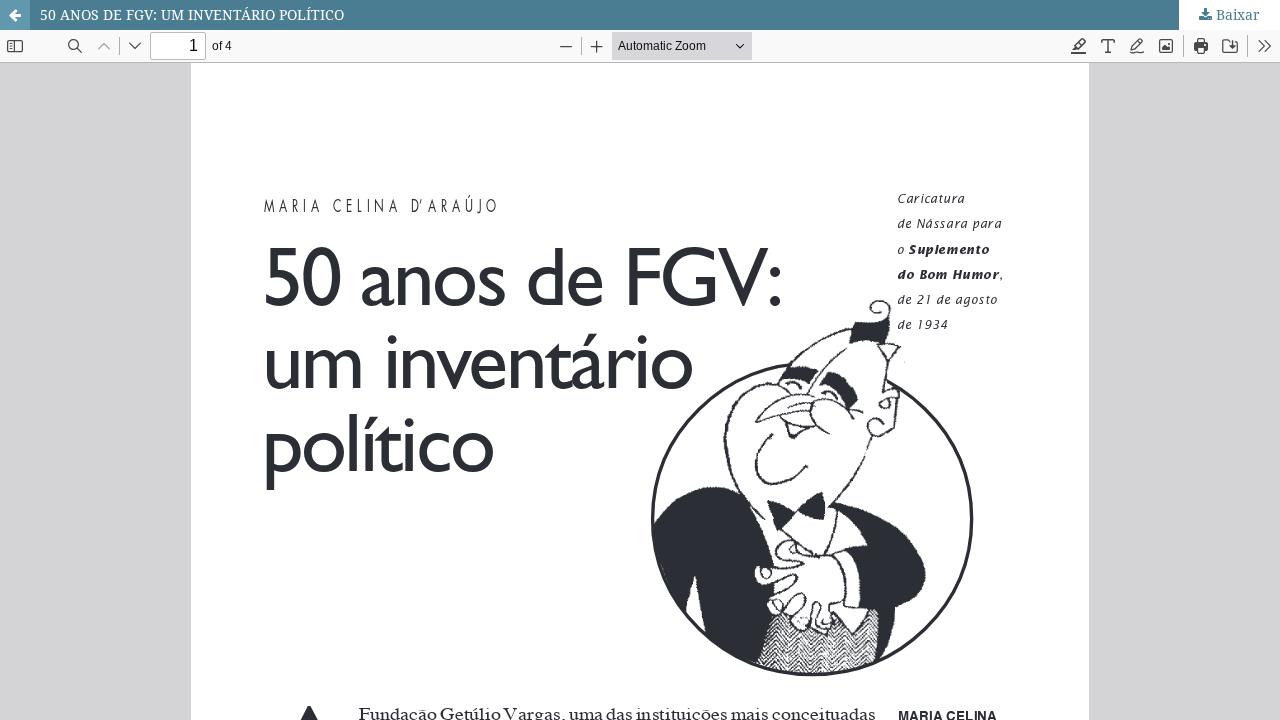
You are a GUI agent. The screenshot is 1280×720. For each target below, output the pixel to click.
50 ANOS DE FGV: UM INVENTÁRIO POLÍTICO (192, 14)
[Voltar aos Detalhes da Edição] (15, 15)
